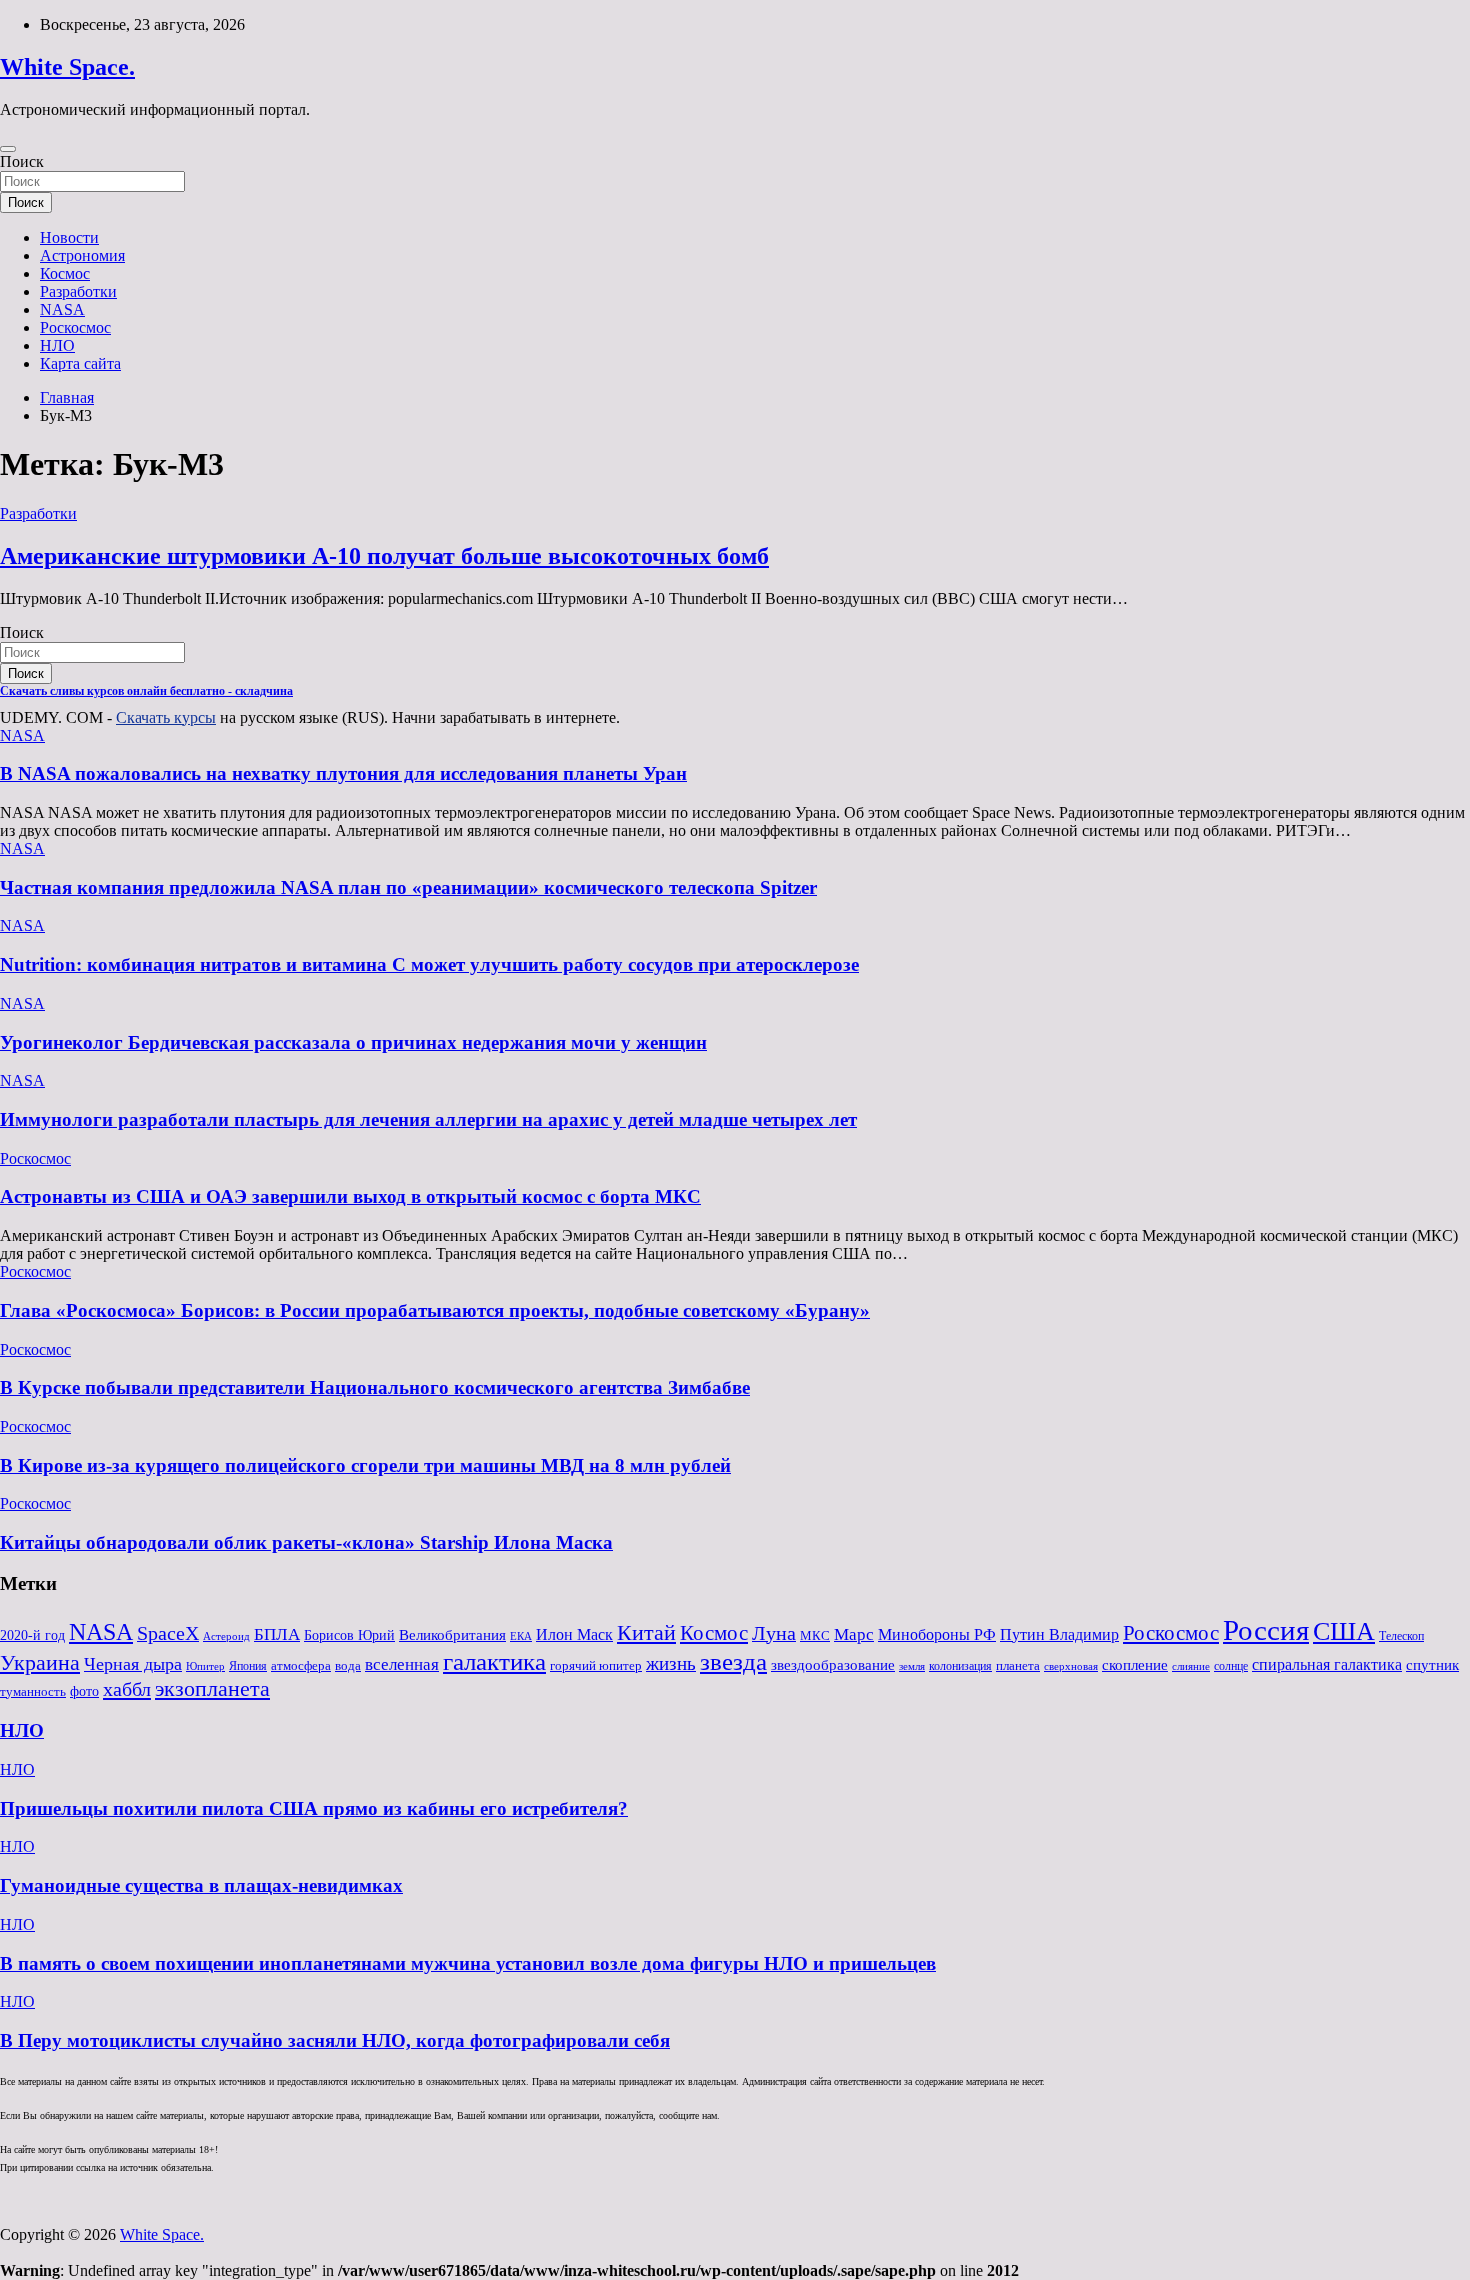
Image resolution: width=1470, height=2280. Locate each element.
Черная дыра (133, 1664)
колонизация (960, 1666)
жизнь (671, 1663)
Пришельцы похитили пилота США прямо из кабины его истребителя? (314, 1808)
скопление (1135, 1665)
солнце (1231, 1666)
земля (912, 1666)
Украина (40, 1662)
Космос (65, 273)
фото (84, 1691)
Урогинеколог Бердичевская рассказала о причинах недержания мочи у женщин (353, 1042)
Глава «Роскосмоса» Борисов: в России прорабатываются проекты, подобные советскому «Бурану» (435, 1310)
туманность (33, 1691)
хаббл (127, 1689)
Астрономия (82, 255)
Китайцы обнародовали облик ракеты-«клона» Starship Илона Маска (306, 1542)
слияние (1191, 1666)
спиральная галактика (1327, 1664)
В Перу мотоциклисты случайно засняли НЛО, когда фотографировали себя (335, 2040)
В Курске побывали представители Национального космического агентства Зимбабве (375, 1387)
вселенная (402, 1664)
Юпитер (205, 1666)
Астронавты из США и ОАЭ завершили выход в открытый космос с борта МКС (350, 1196)
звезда (733, 1661)
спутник (1432, 1665)
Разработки (78, 291)
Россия (1266, 1630)
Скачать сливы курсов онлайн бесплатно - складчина (146, 691)
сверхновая (1071, 1666)
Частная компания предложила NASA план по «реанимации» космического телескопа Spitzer (408, 887)
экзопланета (212, 1688)
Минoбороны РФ (937, 1635)
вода (348, 1665)
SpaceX (168, 1633)
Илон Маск (574, 1635)
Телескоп (1401, 1636)
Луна (774, 1633)
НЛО (57, 345)
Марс (854, 1634)
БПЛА (277, 1634)
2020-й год (32, 1635)
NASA (62, 309)
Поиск (22, 161)
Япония (248, 1666)
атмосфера (301, 1665)
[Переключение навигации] (8, 149)
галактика (494, 1661)
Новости (69, 237)
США (1344, 1631)
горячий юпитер (596, 1665)
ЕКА (521, 1636)
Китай (646, 1632)
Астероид (226, 1636)
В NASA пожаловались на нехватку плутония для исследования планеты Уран (343, 773)
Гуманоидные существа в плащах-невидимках (201, 1885)
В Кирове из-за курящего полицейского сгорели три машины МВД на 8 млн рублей (365, 1465)
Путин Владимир (1059, 1634)
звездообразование (833, 1665)
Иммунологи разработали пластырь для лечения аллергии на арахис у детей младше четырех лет (428, 1119)
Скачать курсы (166, 717)
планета (1018, 1665)
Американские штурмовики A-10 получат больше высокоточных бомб (384, 556)
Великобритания (452, 1634)
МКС (815, 1635)
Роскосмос (75, 327)
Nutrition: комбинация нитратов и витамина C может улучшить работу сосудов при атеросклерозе (429, 964)
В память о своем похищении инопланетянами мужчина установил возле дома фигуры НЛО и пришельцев (468, 1963)
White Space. (67, 67)
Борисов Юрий (349, 1635)
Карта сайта (80, 363)
